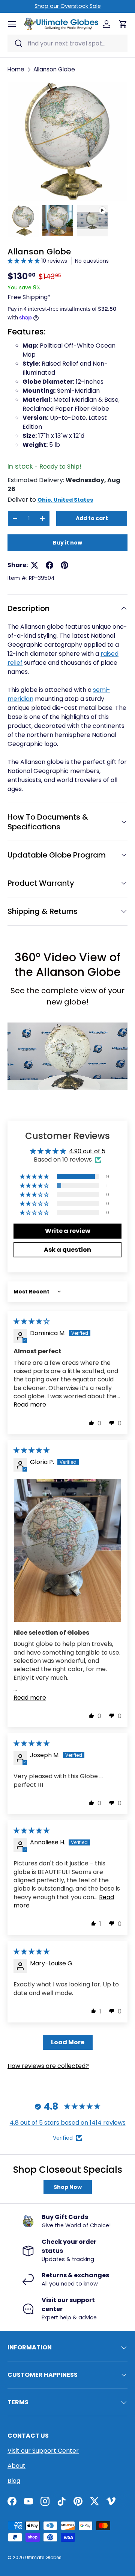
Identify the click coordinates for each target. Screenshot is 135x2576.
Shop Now (68, 2187)
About (16, 2466)
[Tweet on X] (34, 565)
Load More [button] (68, 2042)
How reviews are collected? (48, 2066)
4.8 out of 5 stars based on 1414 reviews (68, 2123)
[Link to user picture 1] (67, 1550)
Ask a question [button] (67, 1250)
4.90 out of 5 (87, 1151)
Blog (14, 2481)
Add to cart (92, 518)
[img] (31, 1321)
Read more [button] (30, 1404)
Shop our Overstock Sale (68, 6)
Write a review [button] (68, 1231)
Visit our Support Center (43, 2451)
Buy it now (67, 543)
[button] (24, 261)
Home (16, 69)
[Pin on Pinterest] (64, 565)
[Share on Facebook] (49, 565)
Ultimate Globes (43, 2557)
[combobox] (67, 43)
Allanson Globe (54, 69)
